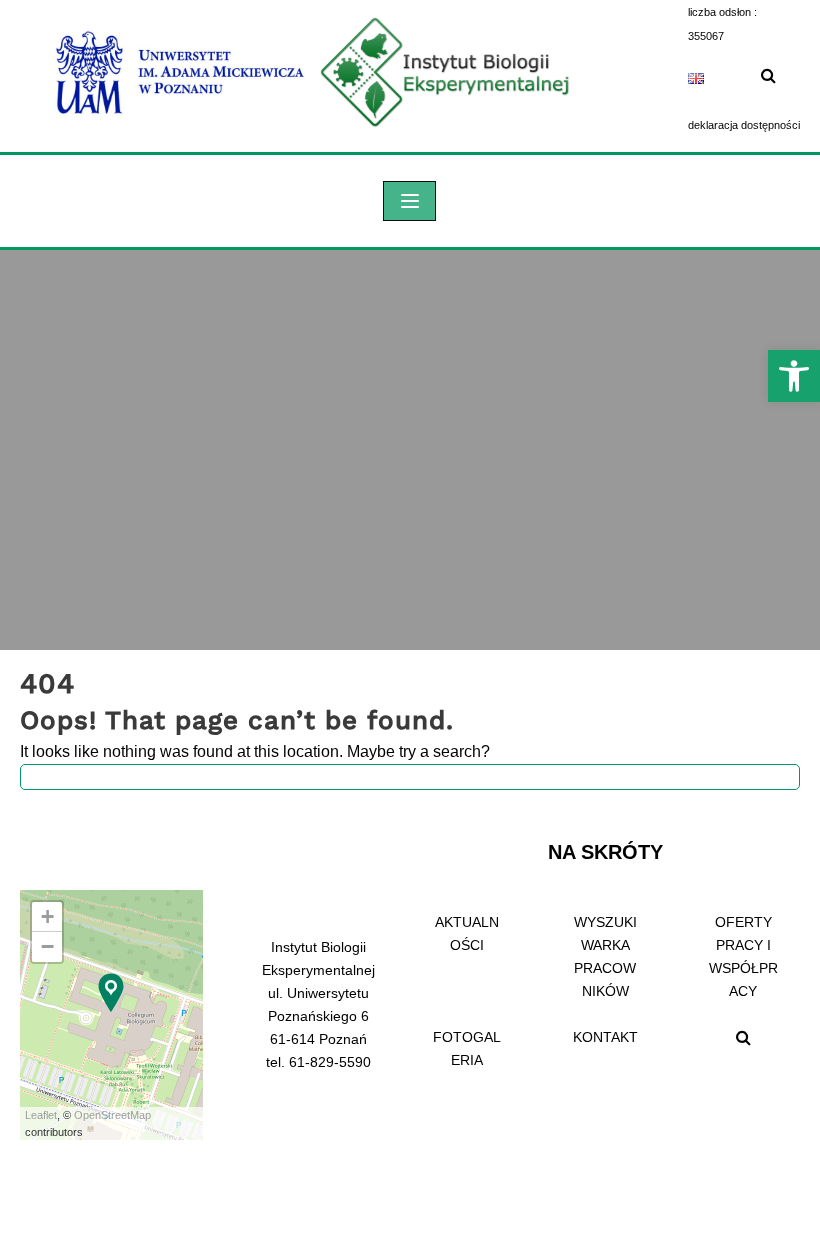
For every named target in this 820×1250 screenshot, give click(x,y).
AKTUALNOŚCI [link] (467, 933)
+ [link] (47, 916)
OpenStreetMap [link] (112, 1115)
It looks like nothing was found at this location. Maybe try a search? (255, 751)
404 (47, 683)
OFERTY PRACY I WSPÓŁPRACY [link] (743, 956)
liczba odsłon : (722, 12)
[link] (794, 376)
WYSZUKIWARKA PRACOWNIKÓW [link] (605, 956)
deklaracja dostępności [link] (744, 125)
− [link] (47, 946)
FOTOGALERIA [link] (467, 1048)
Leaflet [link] (41, 1115)
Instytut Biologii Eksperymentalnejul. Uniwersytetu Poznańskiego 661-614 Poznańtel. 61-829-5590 (318, 1004)
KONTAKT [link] (605, 1037)
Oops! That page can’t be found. (237, 720)
